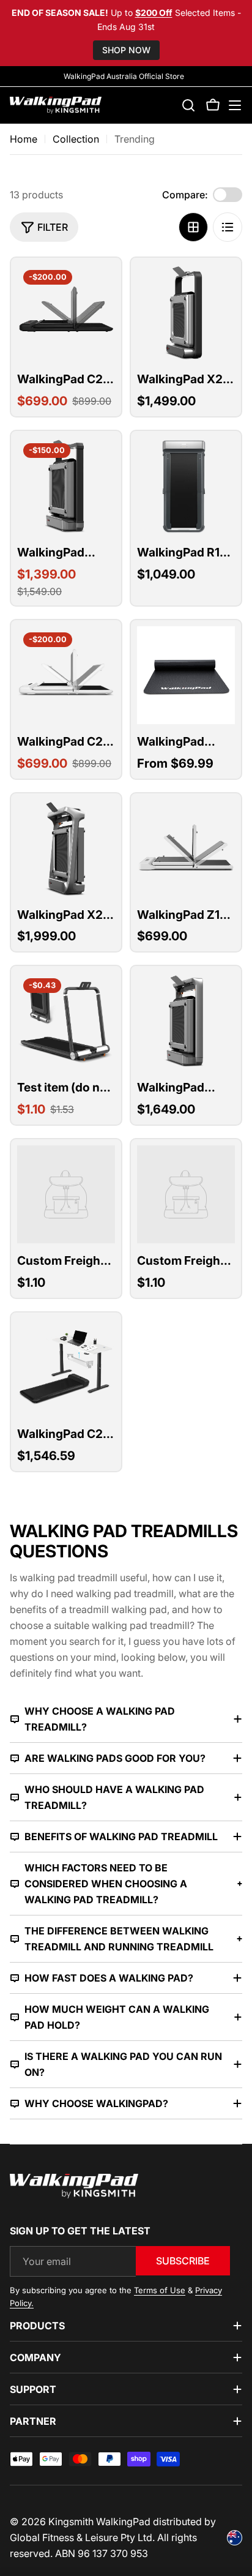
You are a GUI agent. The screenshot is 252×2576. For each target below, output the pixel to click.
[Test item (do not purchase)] (66, 1021)
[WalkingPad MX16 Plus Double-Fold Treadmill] (186, 1021)
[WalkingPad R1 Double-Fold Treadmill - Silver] (186, 486)
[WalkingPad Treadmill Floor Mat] (186, 675)
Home (24, 139)
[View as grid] (193, 227)
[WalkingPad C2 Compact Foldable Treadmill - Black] (66, 313)
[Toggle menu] (235, 105)
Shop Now (126, 50)
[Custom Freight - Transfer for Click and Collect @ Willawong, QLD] (66, 1194)
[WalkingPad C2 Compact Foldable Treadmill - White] (66, 675)
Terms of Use (160, 2290)
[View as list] (228, 227)
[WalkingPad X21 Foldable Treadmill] (186, 313)
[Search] (188, 105)
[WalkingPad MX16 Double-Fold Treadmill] (66, 486)
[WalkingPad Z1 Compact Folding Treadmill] (186, 848)
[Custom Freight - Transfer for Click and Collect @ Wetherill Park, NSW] (186, 1194)
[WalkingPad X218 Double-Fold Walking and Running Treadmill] (66, 848)
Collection (76, 139)
